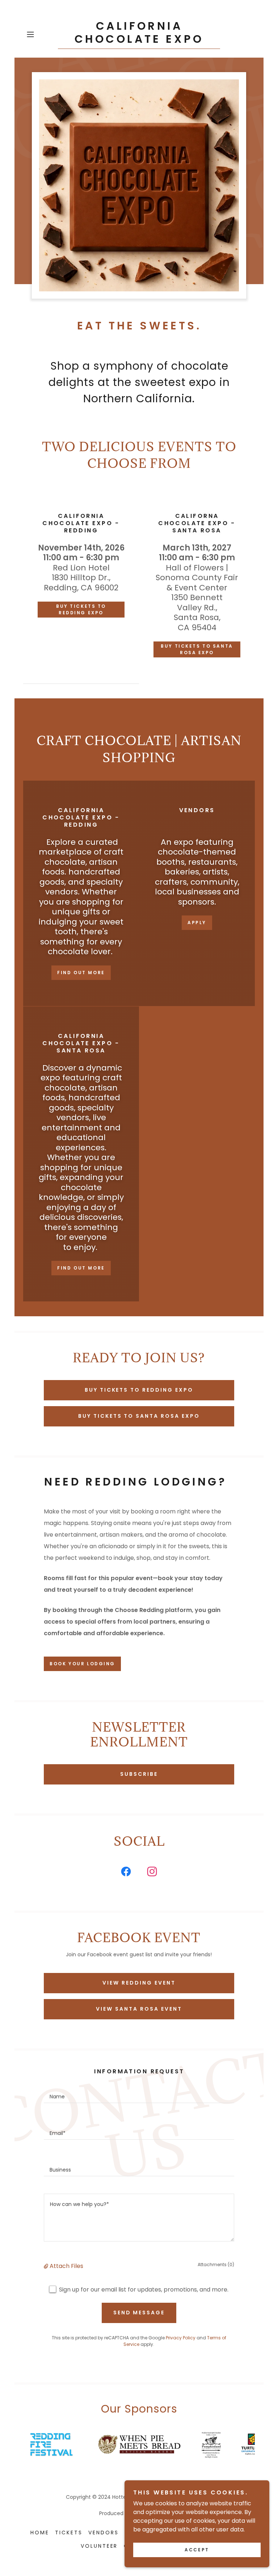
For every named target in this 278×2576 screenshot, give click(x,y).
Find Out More (81, 1268)
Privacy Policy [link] (181, 2338)
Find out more (81, 973)
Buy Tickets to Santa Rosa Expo (197, 649)
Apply (197, 923)
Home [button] (40, 2533)
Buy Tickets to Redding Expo (81, 609)
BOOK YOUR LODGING (82, 1664)
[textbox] (139, 2093)
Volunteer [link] (99, 2546)
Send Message (139, 2313)
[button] (41, 34)
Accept (197, 2550)
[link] (139, 41)
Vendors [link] (104, 2533)
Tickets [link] (69, 2533)
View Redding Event (139, 1983)
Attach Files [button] (66, 2266)
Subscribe (139, 1774)
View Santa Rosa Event (139, 2009)
